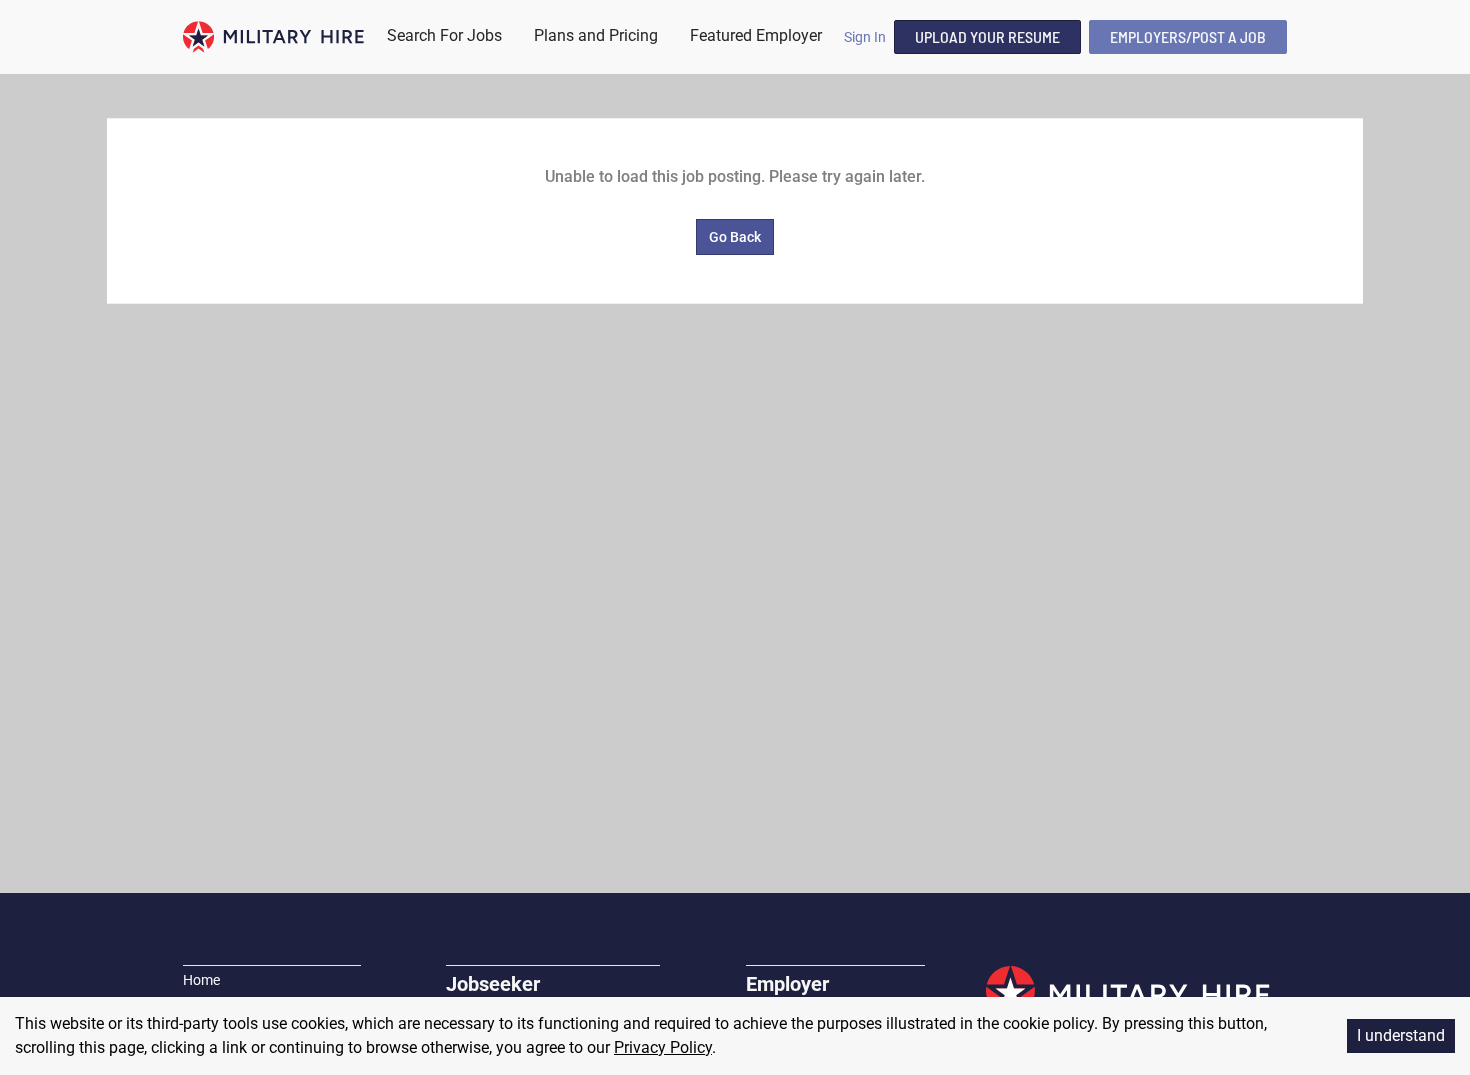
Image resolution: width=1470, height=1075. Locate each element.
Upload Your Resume (987, 36)
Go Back (735, 237)
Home (201, 980)
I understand (1401, 1035)
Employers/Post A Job (1188, 36)
